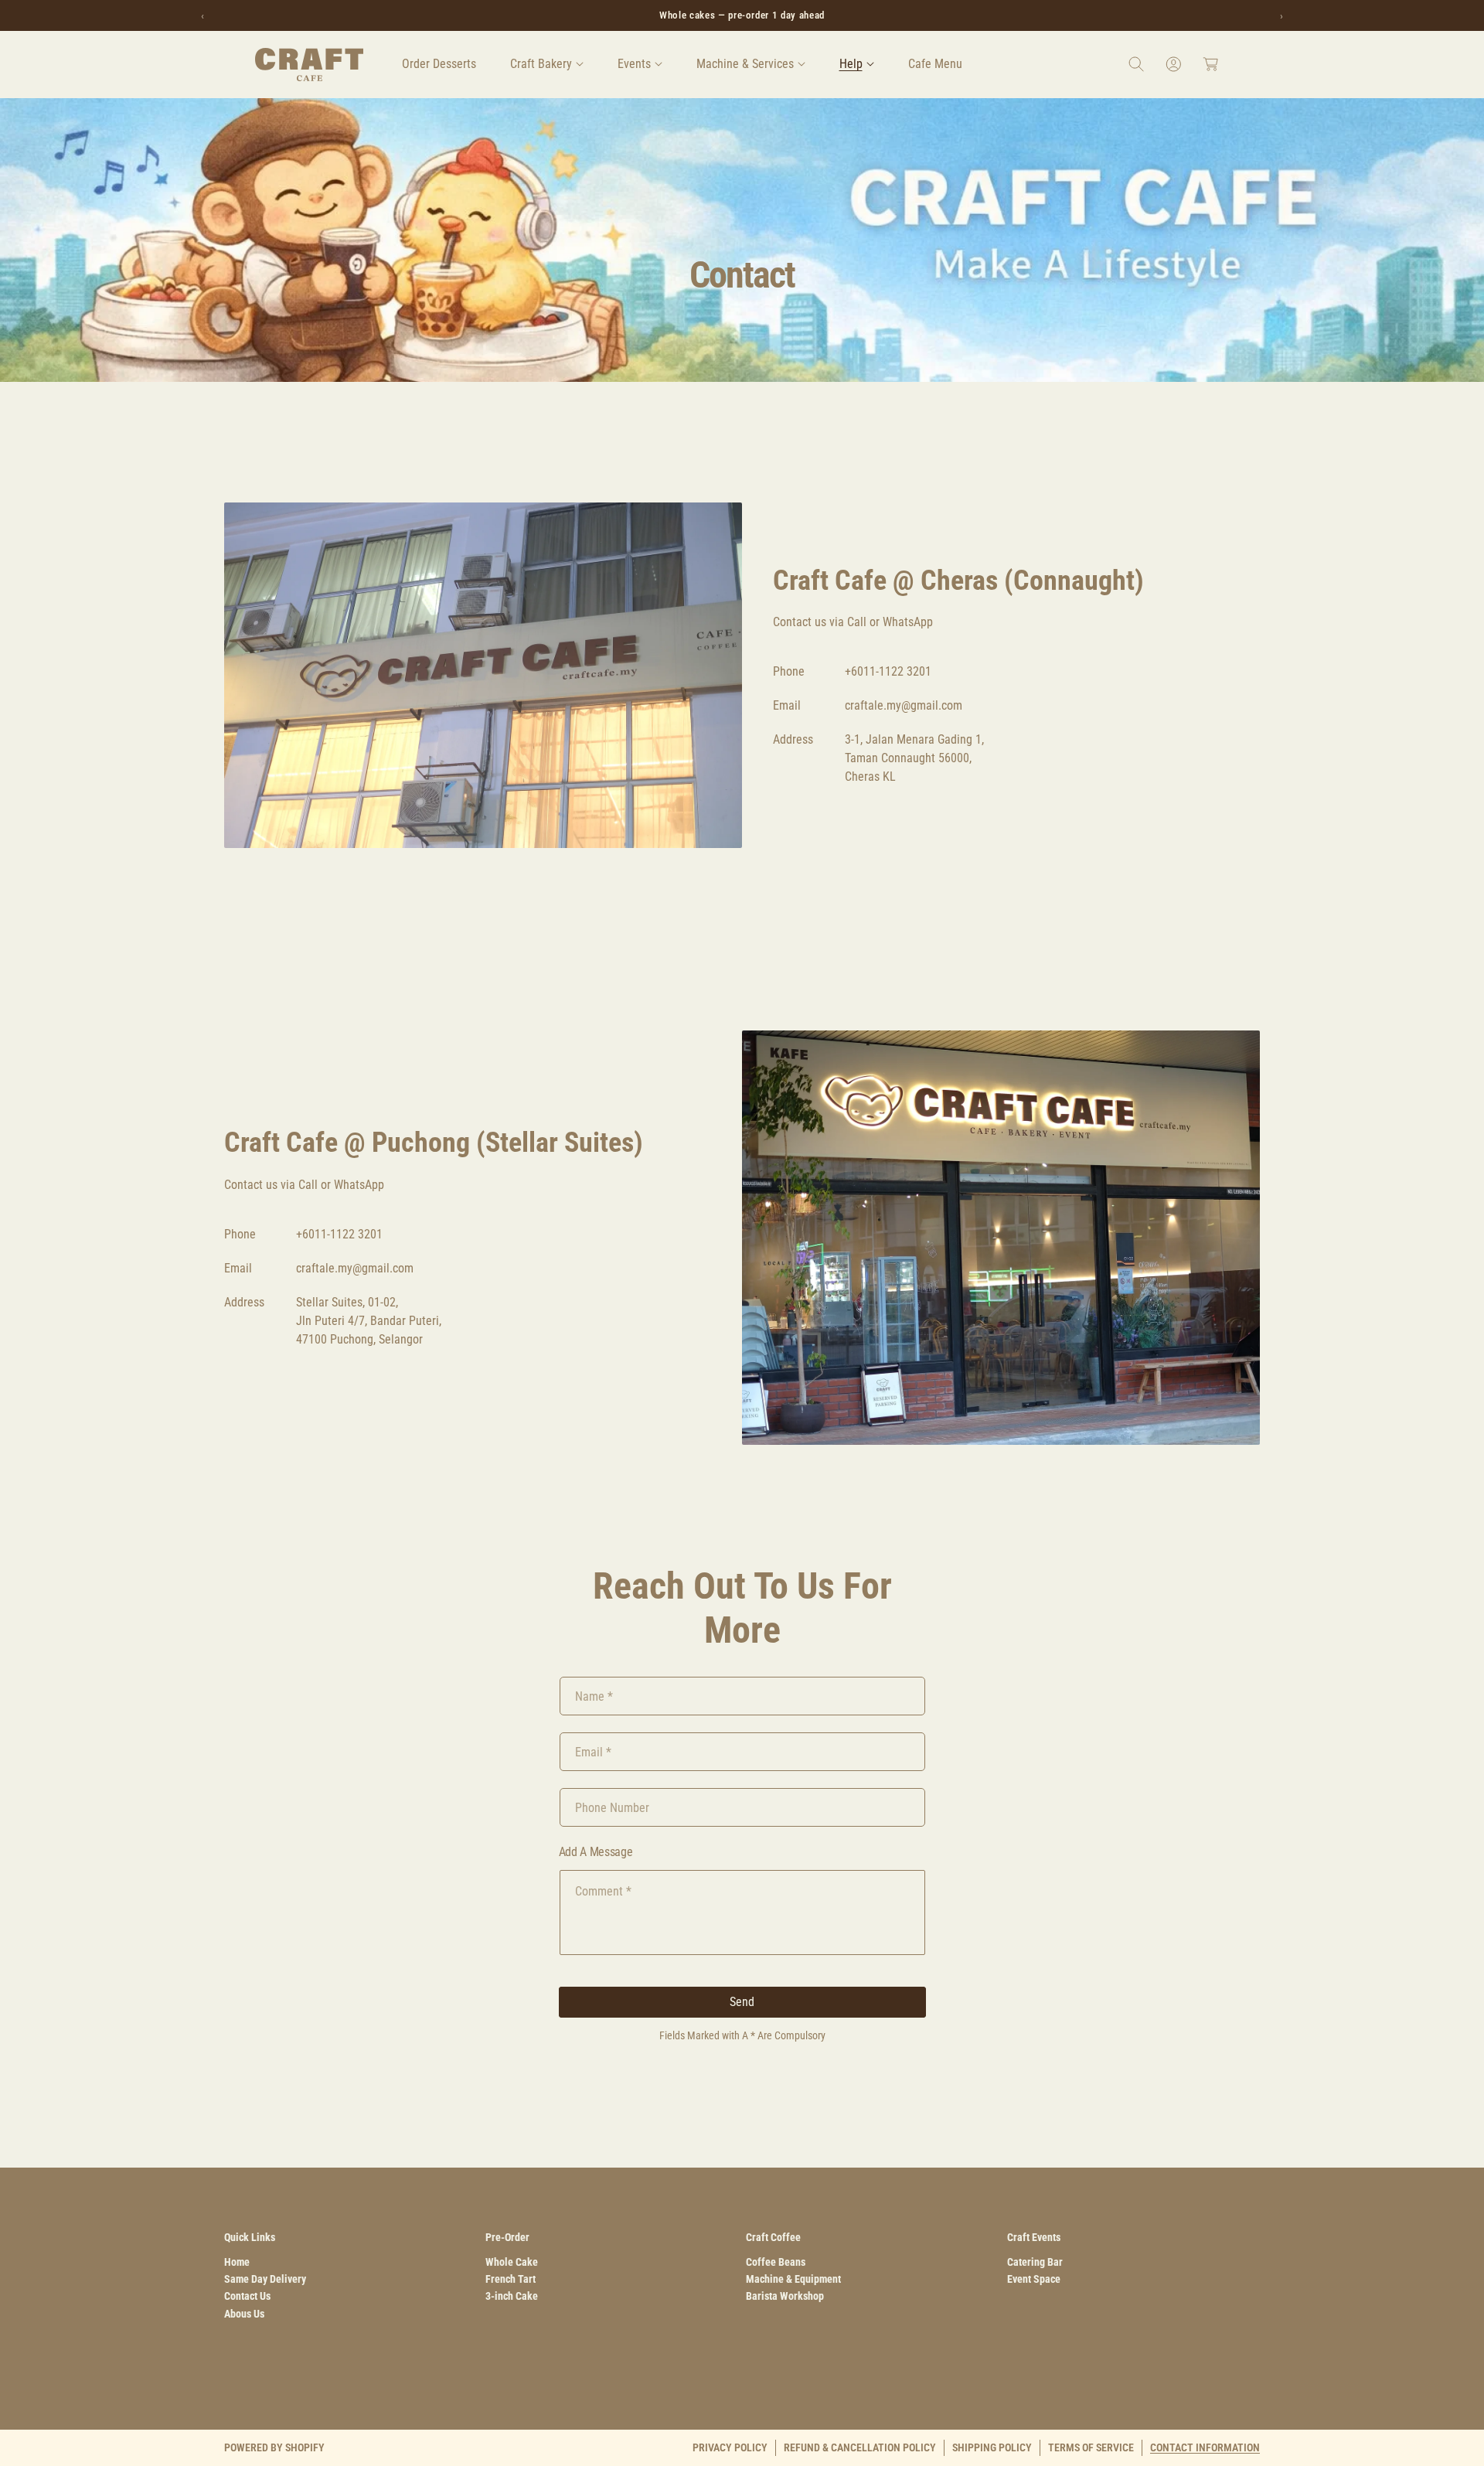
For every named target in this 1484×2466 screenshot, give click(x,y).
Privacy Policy (730, 2447)
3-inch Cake (512, 2296)
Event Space (1034, 2279)
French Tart (511, 2279)
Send (742, 2002)
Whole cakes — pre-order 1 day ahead (742, 15)
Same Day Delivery (265, 2279)
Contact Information (1205, 2447)
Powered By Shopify (274, 2447)
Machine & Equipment (793, 2279)
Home (237, 2262)
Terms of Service (1091, 2447)
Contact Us (247, 2296)
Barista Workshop (785, 2296)
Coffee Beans (776, 2262)
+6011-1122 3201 (888, 671)
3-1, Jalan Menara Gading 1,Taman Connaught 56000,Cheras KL (914, 758)
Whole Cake (512, 2262)
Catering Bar (1035, 2262)
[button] (547, 64)
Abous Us (244, 2314)
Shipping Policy (992, 2447)
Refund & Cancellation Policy (860, 2447)
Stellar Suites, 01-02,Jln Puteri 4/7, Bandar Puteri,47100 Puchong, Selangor (369, 1321)
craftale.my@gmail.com (904, 705)
